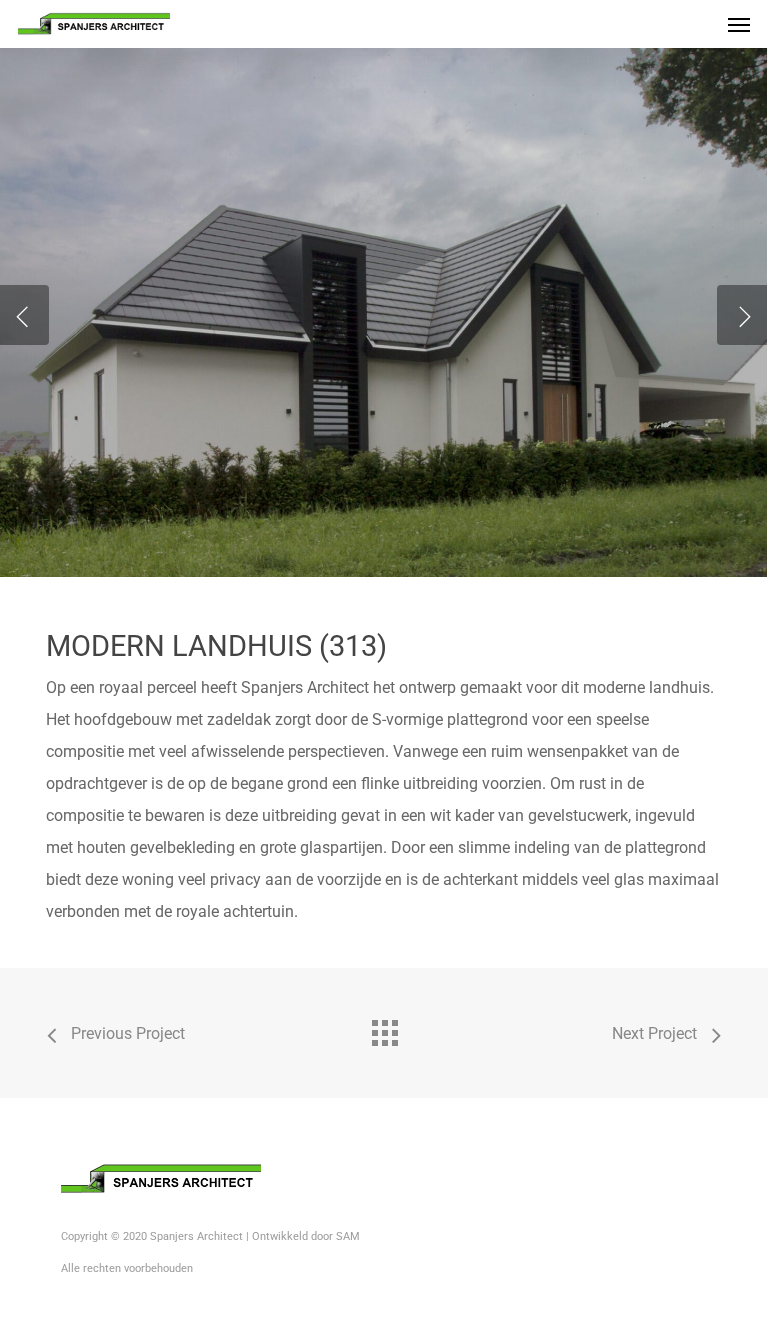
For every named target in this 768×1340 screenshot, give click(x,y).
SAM (348, 1236)
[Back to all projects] (384, 1028)
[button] (739, 24)
